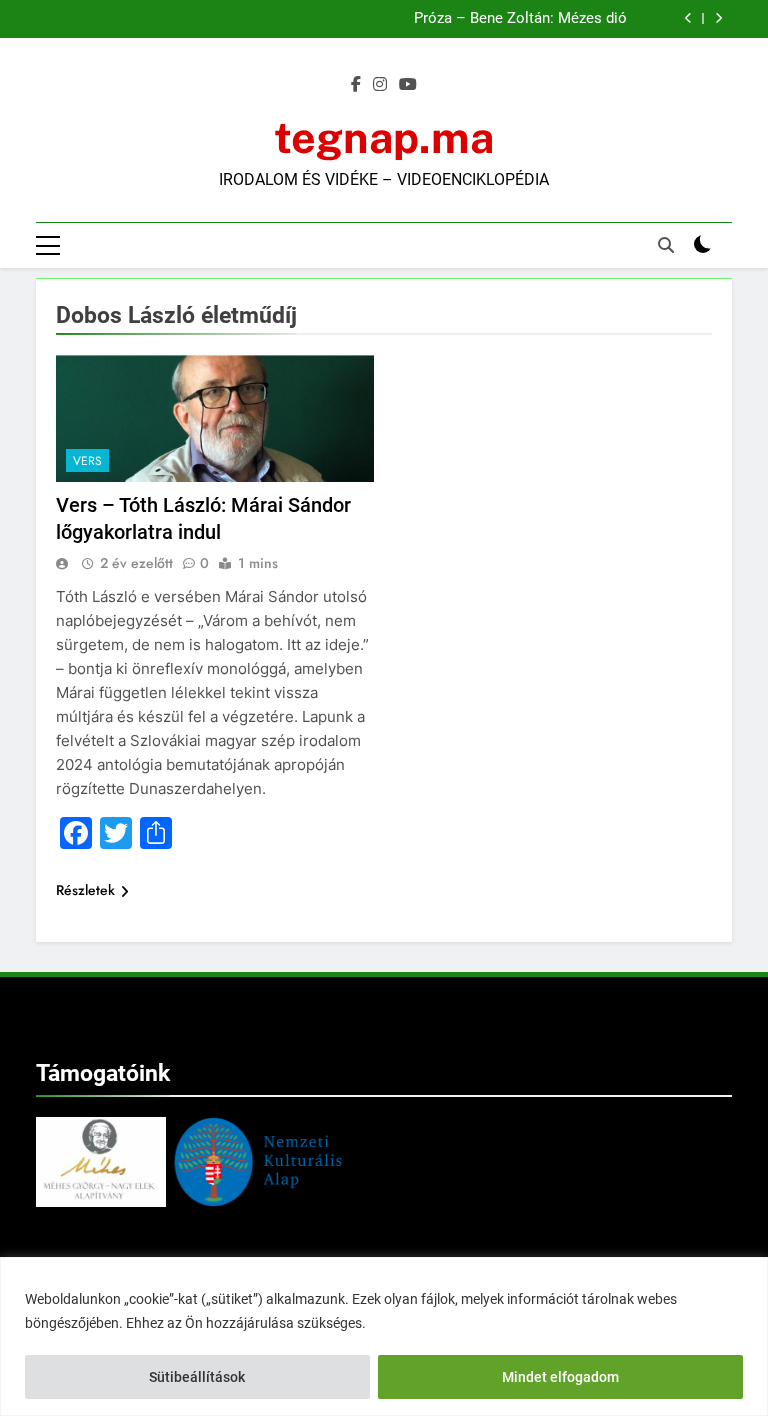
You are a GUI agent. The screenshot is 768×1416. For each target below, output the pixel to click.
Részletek (85, 890)
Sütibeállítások (197, 1377)
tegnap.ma (384, 137)
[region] (384, 1336)
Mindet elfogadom (560, 1377)
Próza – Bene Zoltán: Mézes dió (520, 19)
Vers (87, 461)
